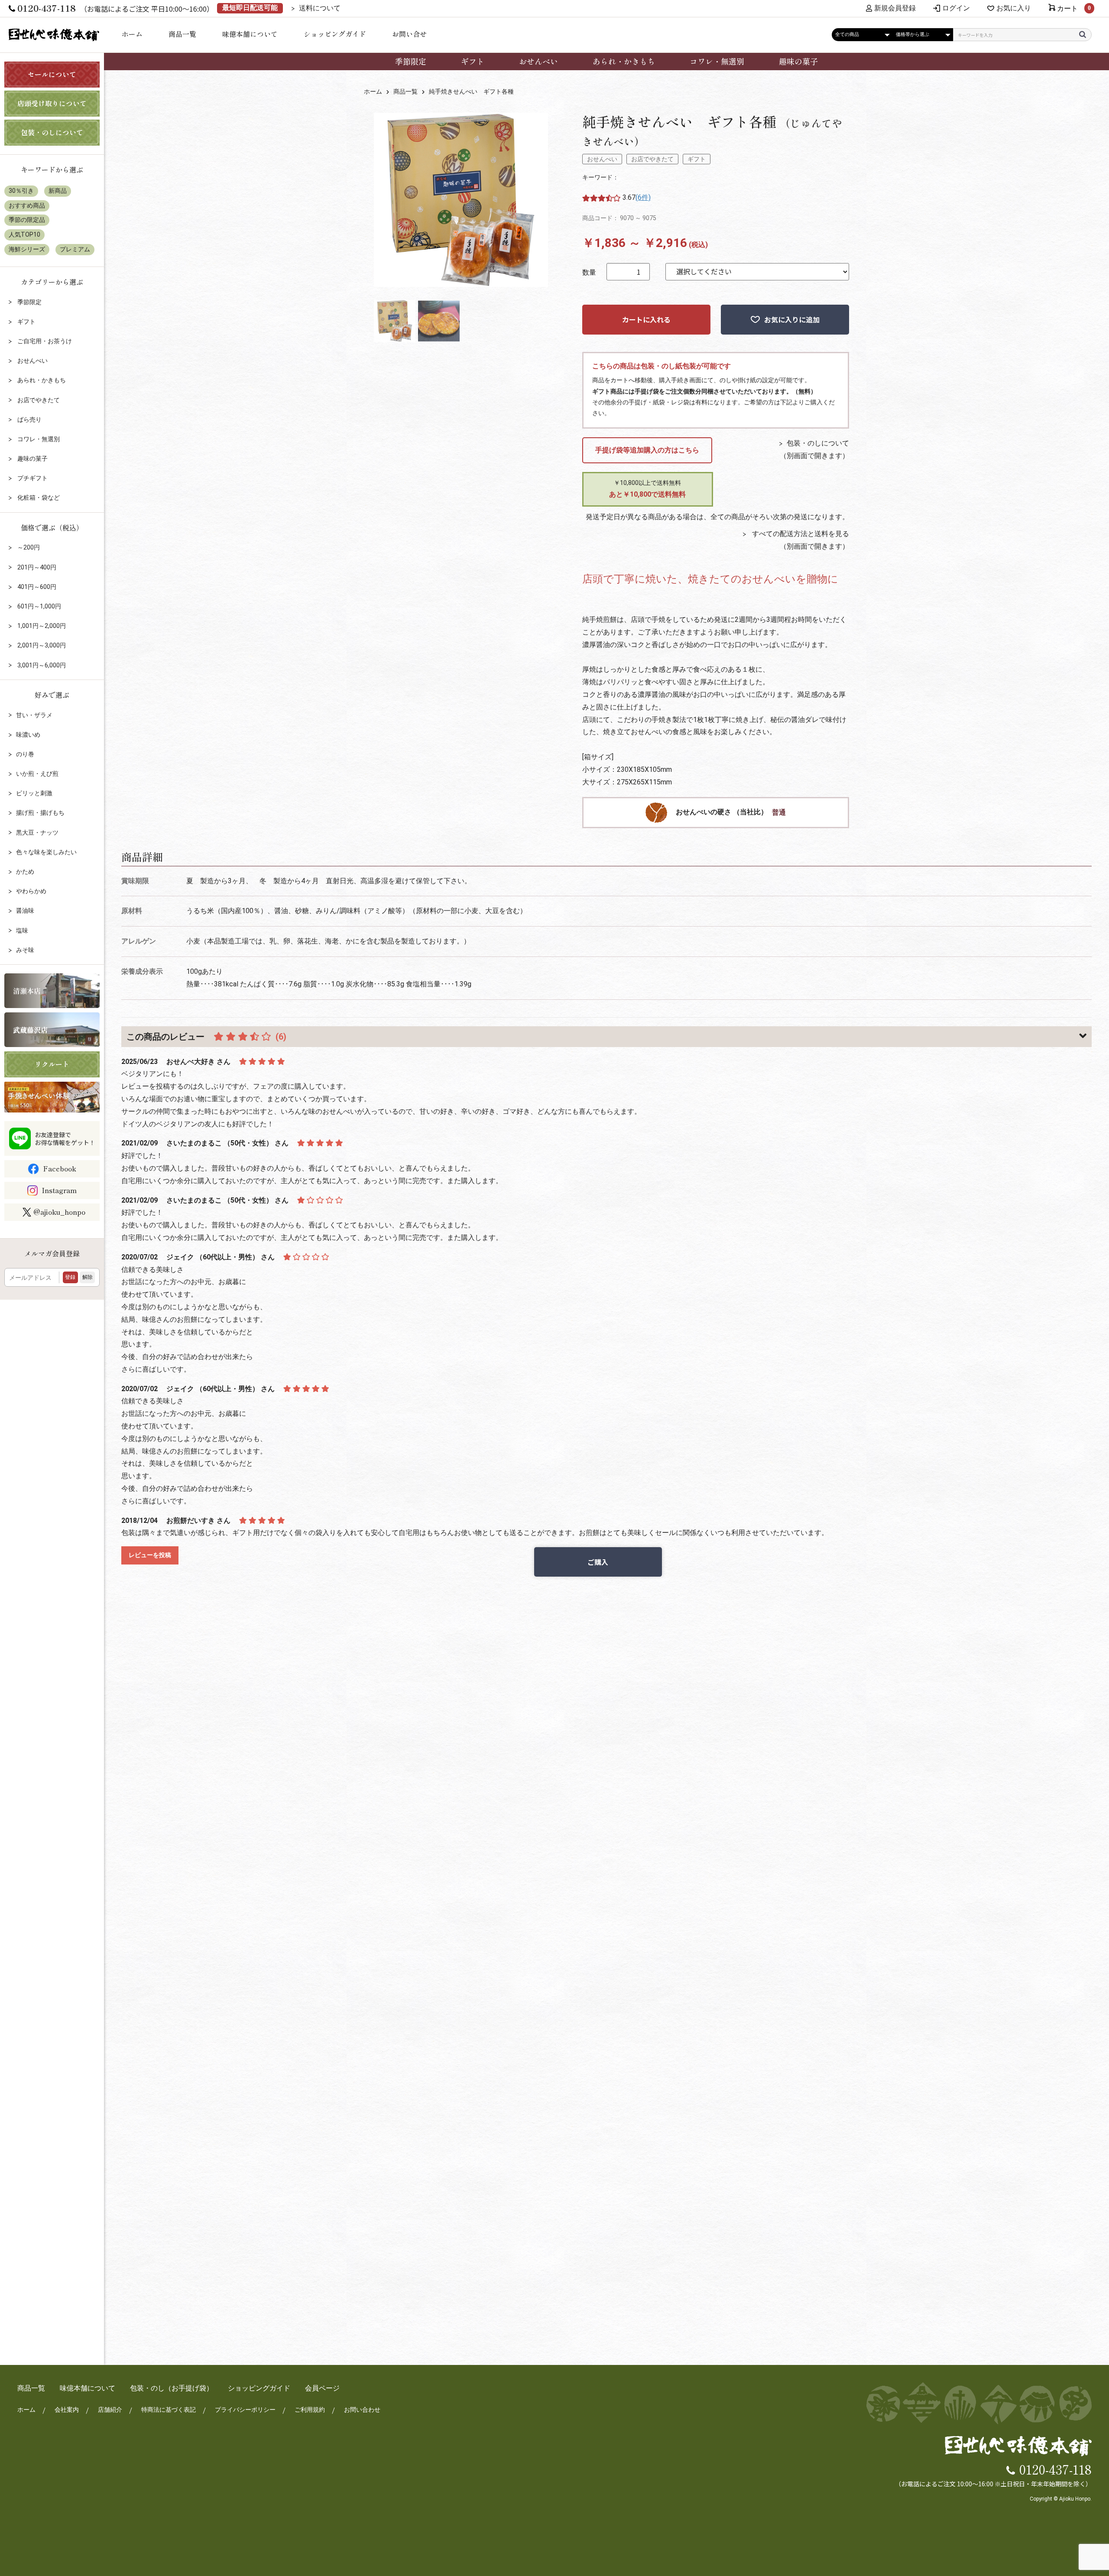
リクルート (52, 1064)
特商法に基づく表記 (169, 2410)
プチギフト (32, 478)
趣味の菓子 (798, 61)
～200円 (28, 547)
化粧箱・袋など (38, 498)
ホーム (132, 34)
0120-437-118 (1055, 2469)
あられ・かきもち (624, 61)
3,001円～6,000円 (41, 665)
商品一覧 (182, 34)
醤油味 (25, 911)
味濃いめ (28, 735)
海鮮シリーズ (27, 249)
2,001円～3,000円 (41, 645)
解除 (88, 1277)
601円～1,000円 (39, 606)
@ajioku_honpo (59, 1212)
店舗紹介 (110, 2410)
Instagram (59, 1190)
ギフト (473, 61)
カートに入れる (646, 319)
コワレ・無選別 (717, 61)
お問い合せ (409, 34)
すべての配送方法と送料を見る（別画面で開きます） (800, 540)
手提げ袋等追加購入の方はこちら (647, 450)
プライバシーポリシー (245, 2410)
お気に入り (1014, 8)
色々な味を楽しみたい (46, 852)
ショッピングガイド (335, 34)
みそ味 (25, 950)
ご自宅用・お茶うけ (44, 341)
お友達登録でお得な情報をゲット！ (65, 1138)
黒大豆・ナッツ (37, 833)
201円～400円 (36, 567)
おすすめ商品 (27, 205)
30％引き (21, 191)
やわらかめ (31, 891)
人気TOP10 (24, 234)
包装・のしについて (818, 443)
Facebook (60, 1168)
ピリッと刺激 (34, 793)
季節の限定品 (27, 220)
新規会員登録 (895, 8)
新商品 (58, 191)
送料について (320, 8)
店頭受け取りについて (52, 103)
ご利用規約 (310, 2410)
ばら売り (29, 420)
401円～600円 (36, 587)
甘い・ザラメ (34, 715)
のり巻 (25, 754)
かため (25, 872)
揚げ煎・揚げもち (40, 813)
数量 (589, 272)
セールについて (52, 74)
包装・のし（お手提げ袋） (172, 2388)
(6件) (643, 197)
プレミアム (75, 249)
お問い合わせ (362, 2410)
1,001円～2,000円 (41, 626)
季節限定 (411, 61)
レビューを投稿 (150, 1555)
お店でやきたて (652, 159)
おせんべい (538, 61)
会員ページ (322, 2388)
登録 (70, 1277)
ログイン (956, 8)
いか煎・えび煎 (37, 774)
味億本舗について (250, 34)
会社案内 (67, 2410)
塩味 (22, 930)
